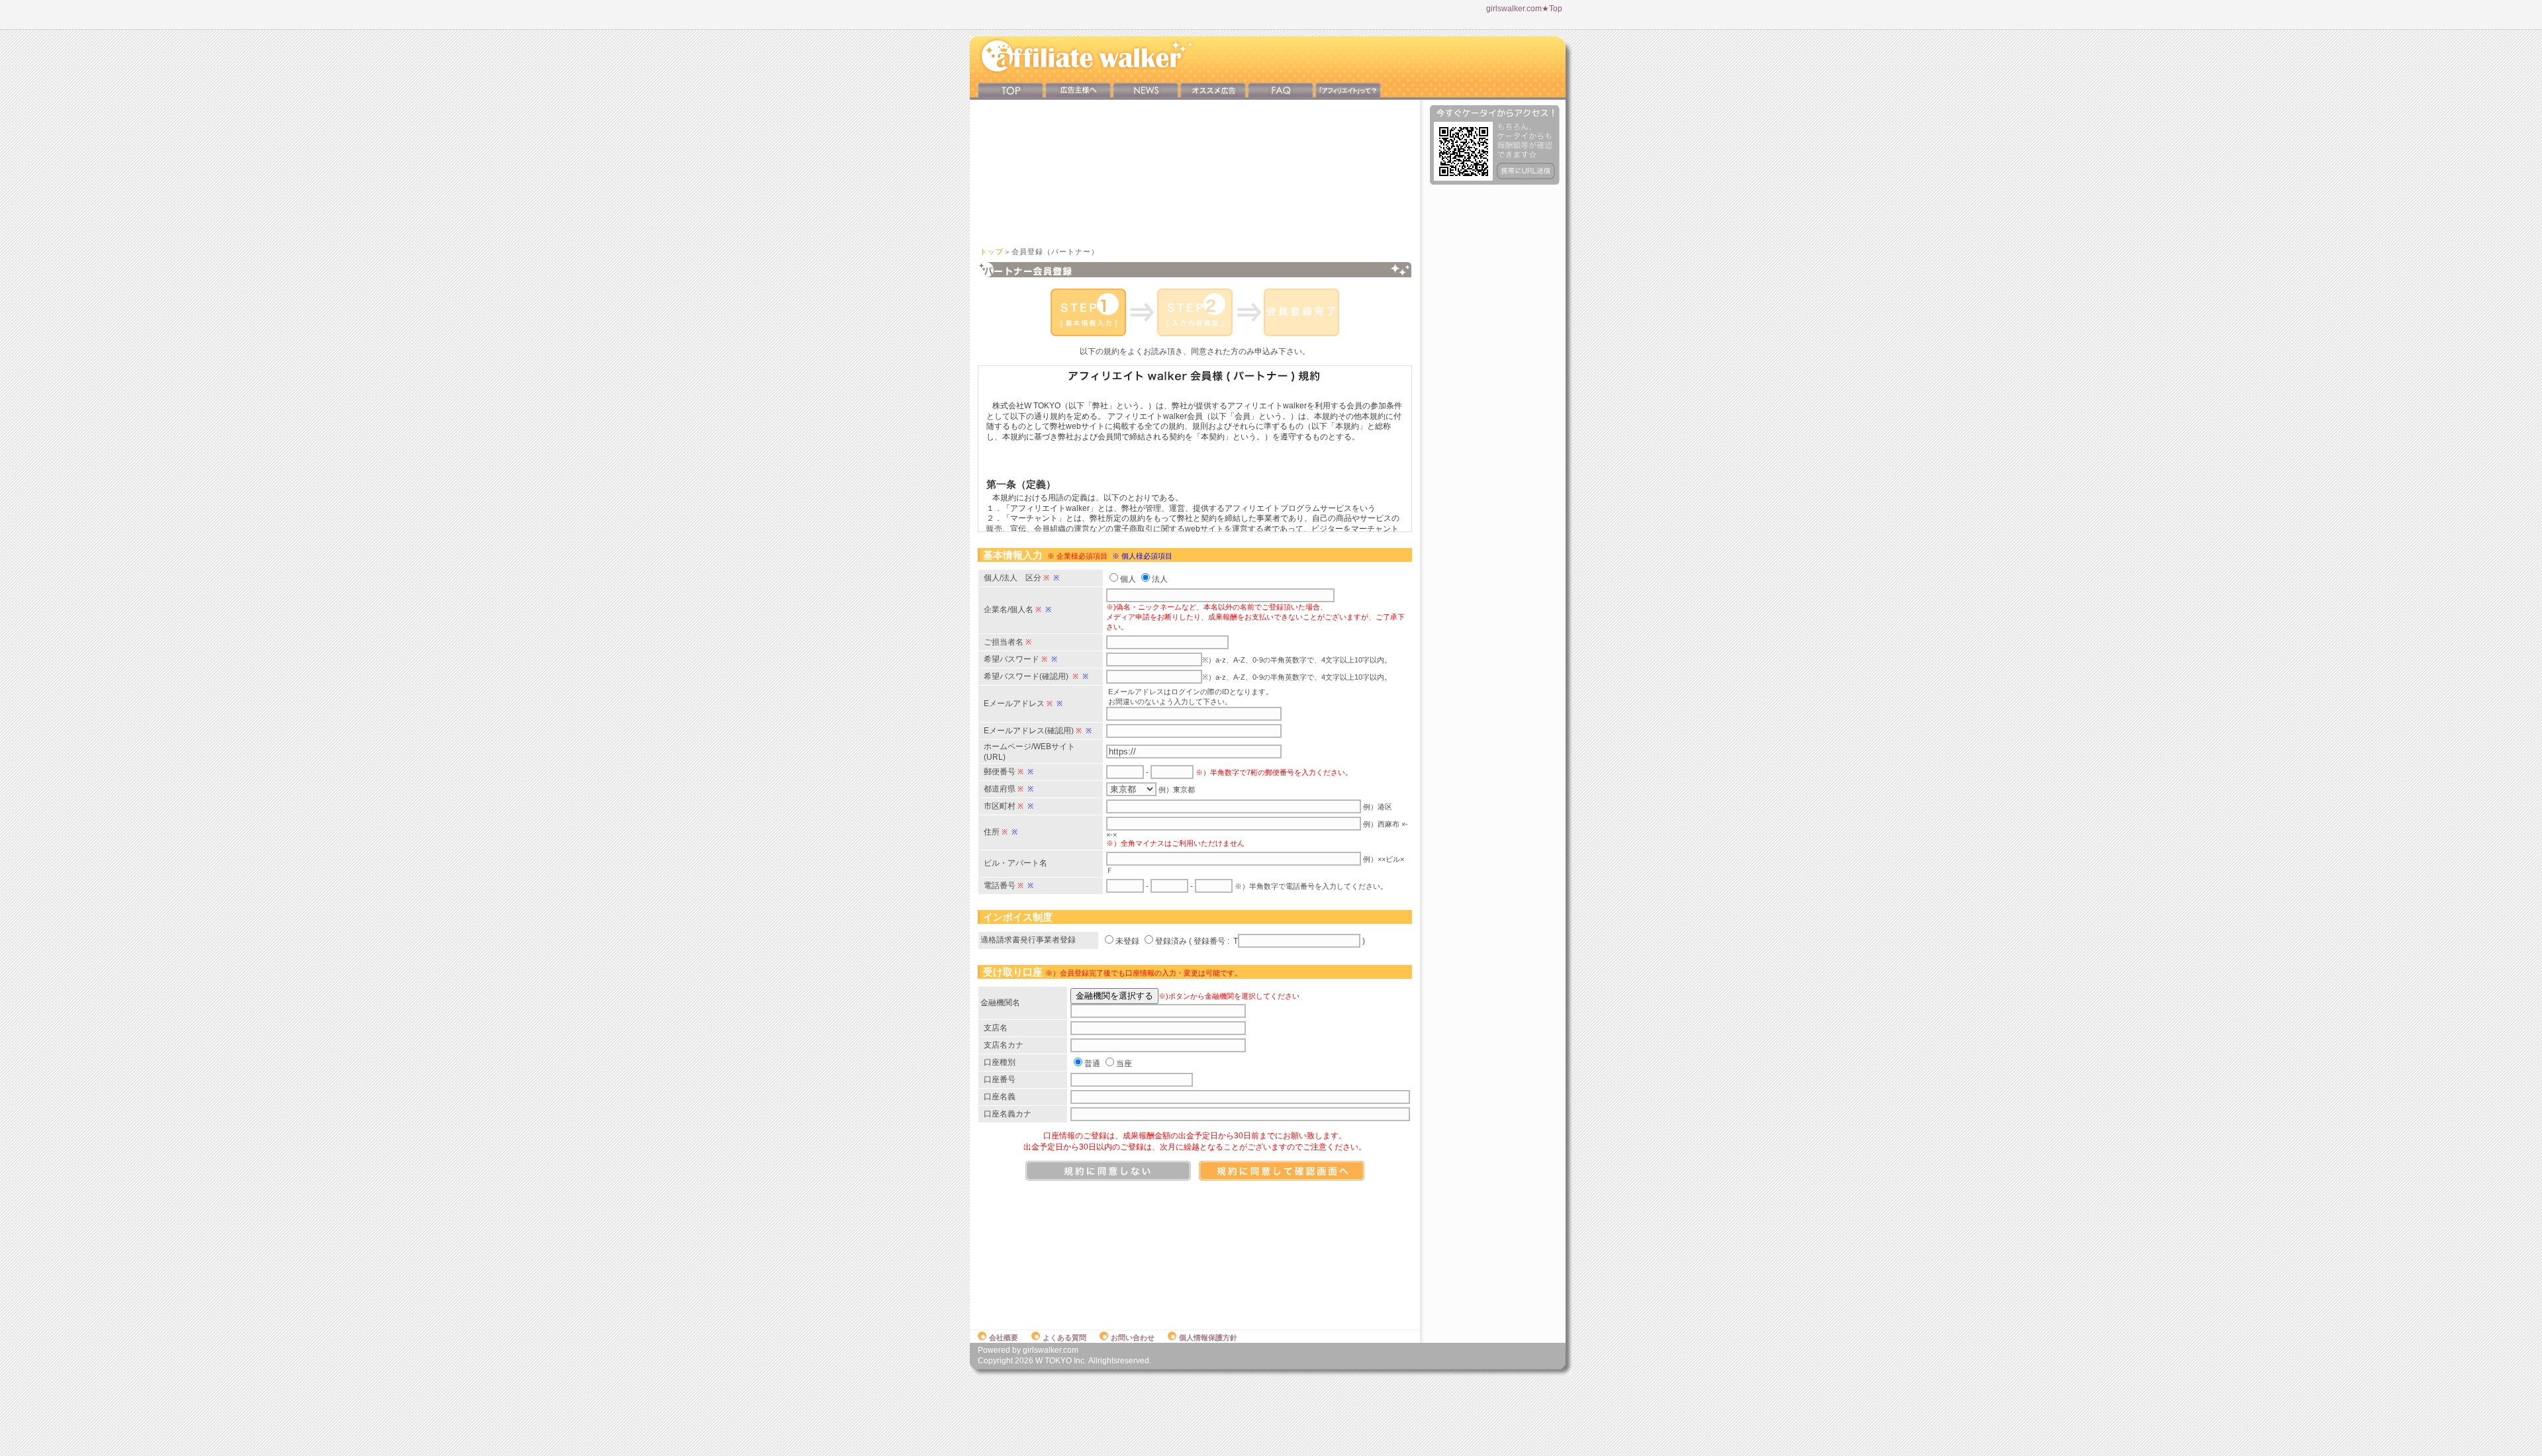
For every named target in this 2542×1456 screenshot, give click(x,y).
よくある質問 (1064, 1338)
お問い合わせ (1133, 1338)
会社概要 (1004, 1338)
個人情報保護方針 (1208, 1338)
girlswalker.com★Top (1524, 9)
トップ (992, 251)
